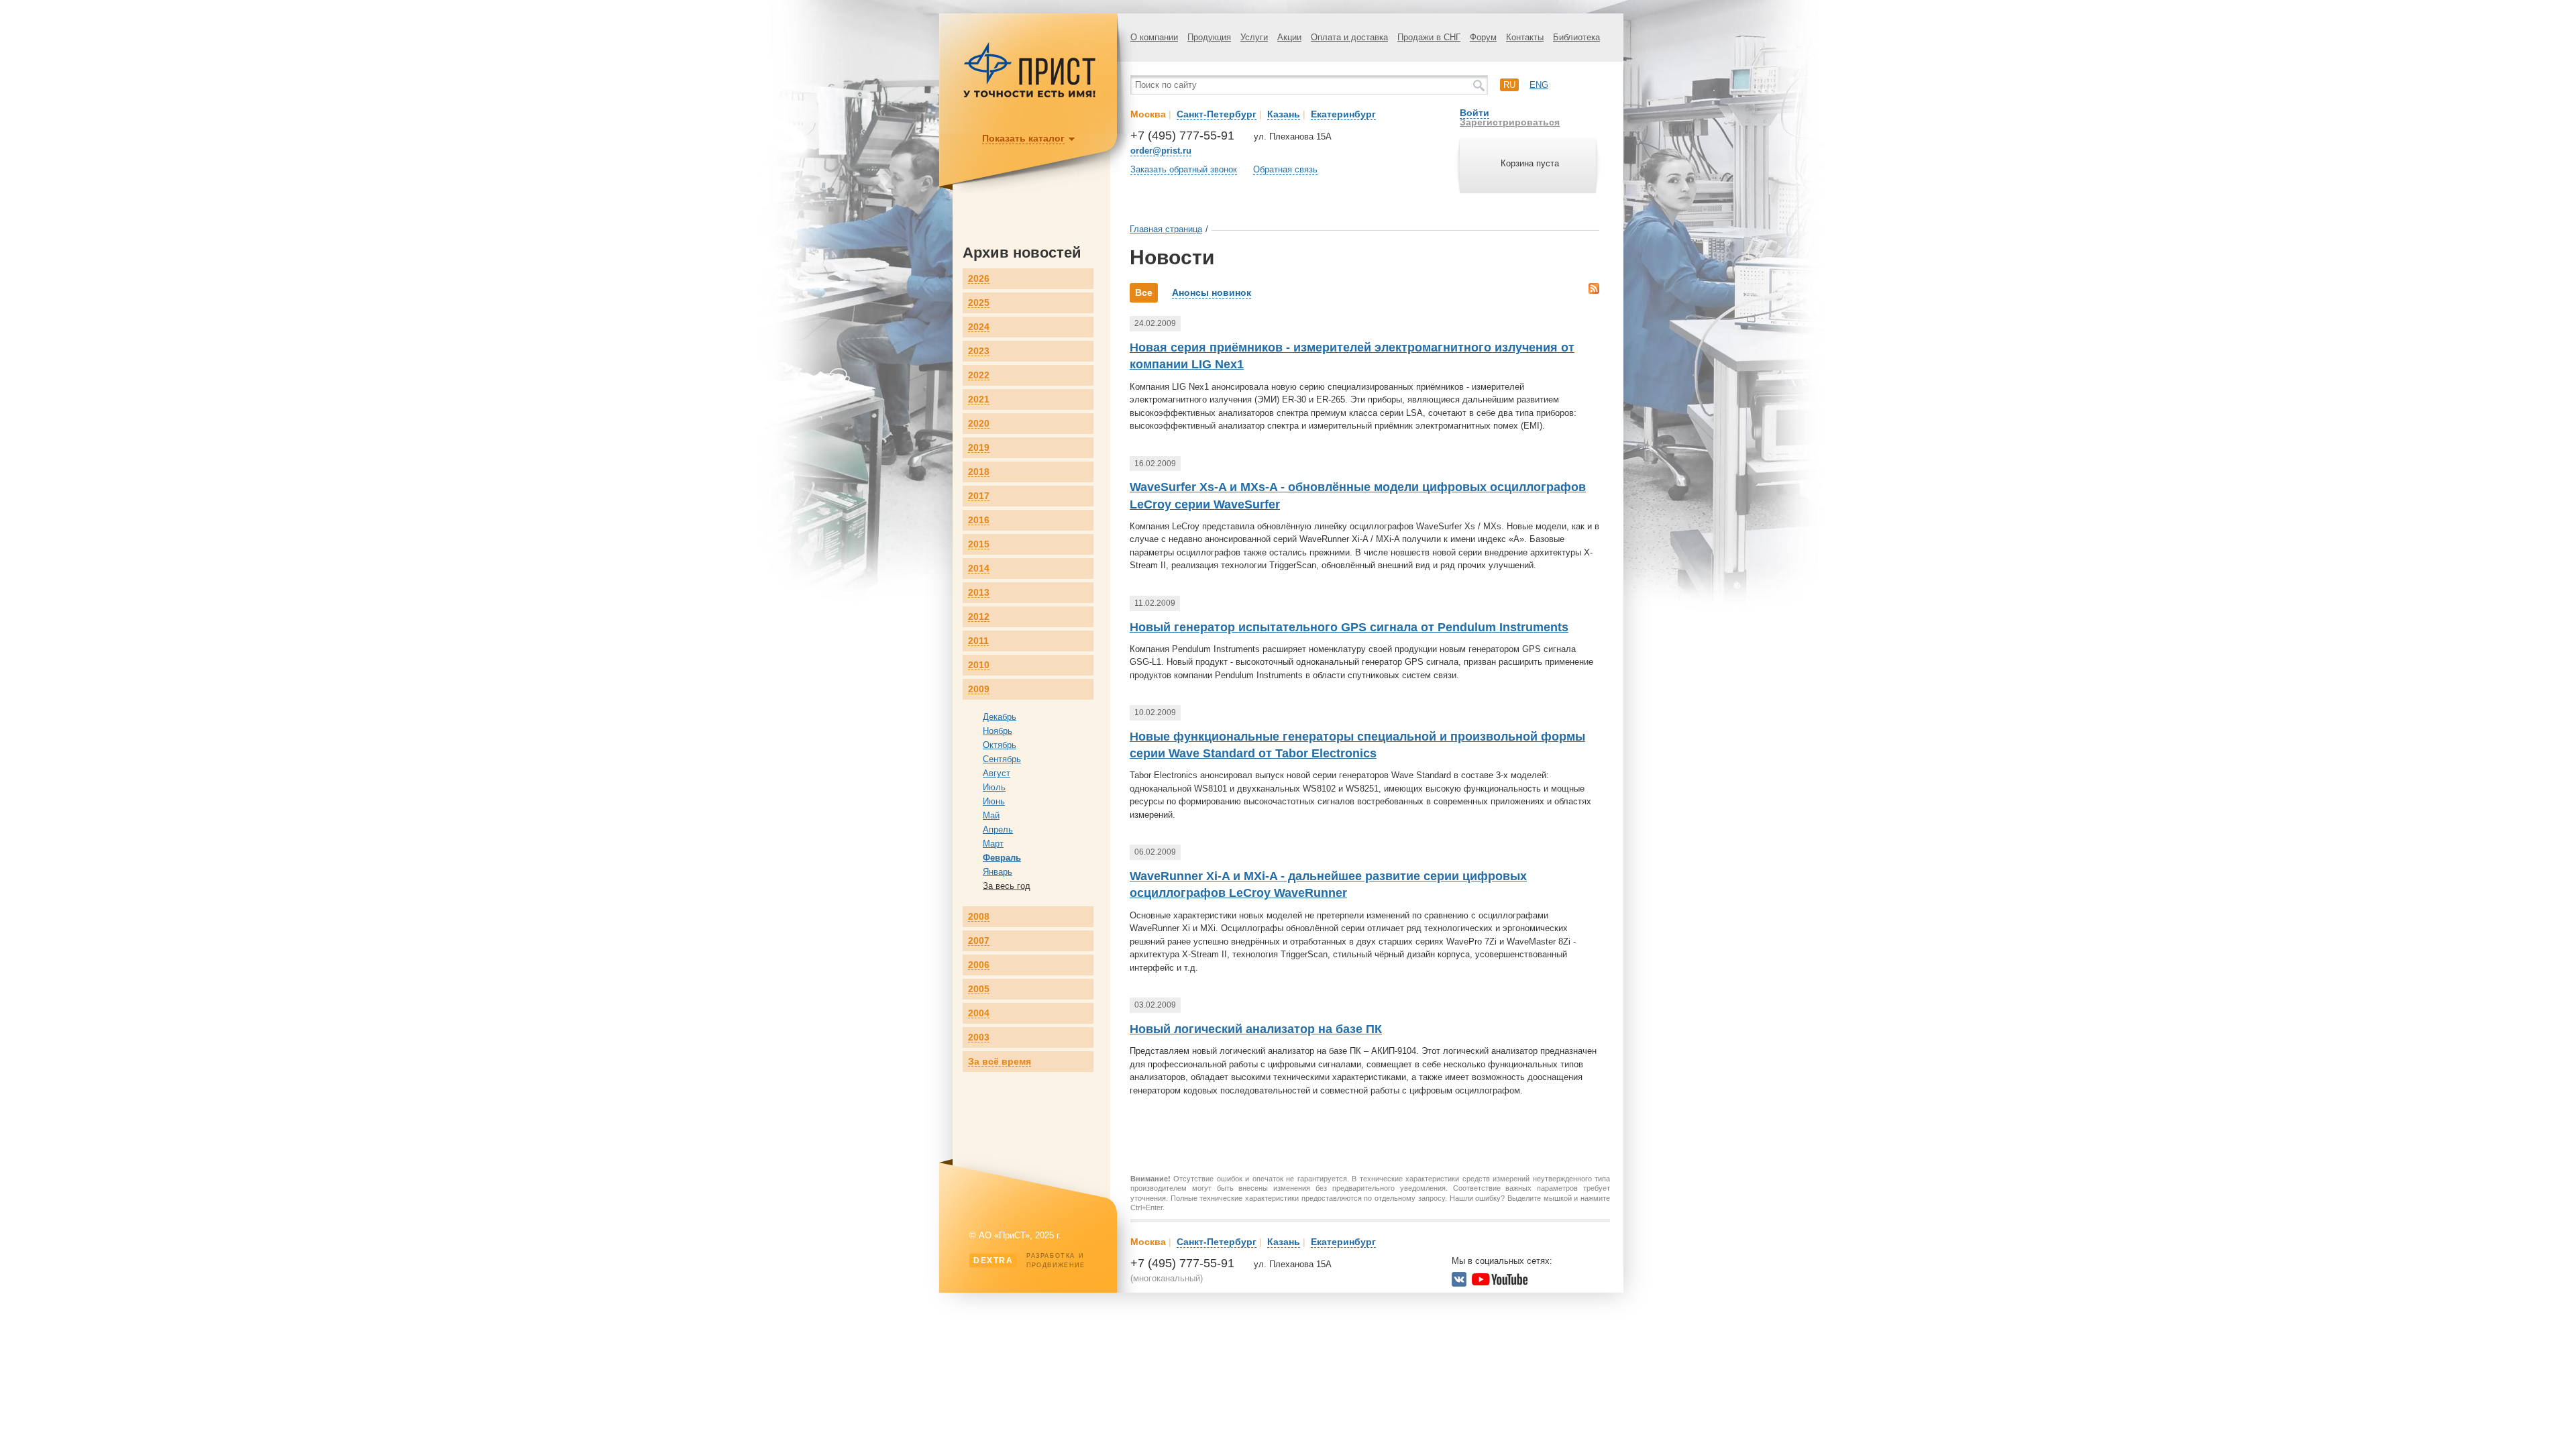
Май (991, 815)
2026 (979, 279)
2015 (979, 544)
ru (1509, 85)
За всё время (1000, 1062)
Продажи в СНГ (1429, 37)
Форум (1483, 37)
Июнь (994, 801)
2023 (979, 351)
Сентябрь (1002, 759)
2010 (979, 665)
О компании (1154, 37)
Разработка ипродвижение (1029, 1260)
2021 (979, 399)
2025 (979, 303)
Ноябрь (998, 731)
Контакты (1525, 37)
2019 (979, 448)
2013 (979, 593)
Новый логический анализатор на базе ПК (1256, 1029)
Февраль (1002, 858)
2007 (979, 941)
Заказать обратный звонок (1184, 169)
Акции (1289, 37)
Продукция (1209, 37)
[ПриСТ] (1030, 96)
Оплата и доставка (1349, 37)
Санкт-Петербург (1217, 114)
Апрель (998, 829)
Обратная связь (1285, 169)
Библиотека (1576, 37)
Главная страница (1166, 229)
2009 (979, 689)
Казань (1284, 114)
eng (1539, 85)
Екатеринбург (1343, 114)
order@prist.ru (1161, 151)
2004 (979, 1013)
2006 (979, 965)
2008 (979, 917)
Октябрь (1000, 745)
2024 (979, 327)
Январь (998, 872)
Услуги (1254, 37)
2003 (979, 1037)
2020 (979, 424)
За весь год (1007, 886)
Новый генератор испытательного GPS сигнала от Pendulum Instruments (1349, 627)
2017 (979, 496)
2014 (979, 569)
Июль (994, 787)
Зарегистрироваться (1510, 122)
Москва (1148, 114)
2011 (978, 641)
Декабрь (1000, 717)
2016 (979, 520)
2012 (979, 617)
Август (997, 773)
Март (993, 844)
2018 (979, 472)
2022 (979, 375)
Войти (1474, 113)
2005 (979, 989)
